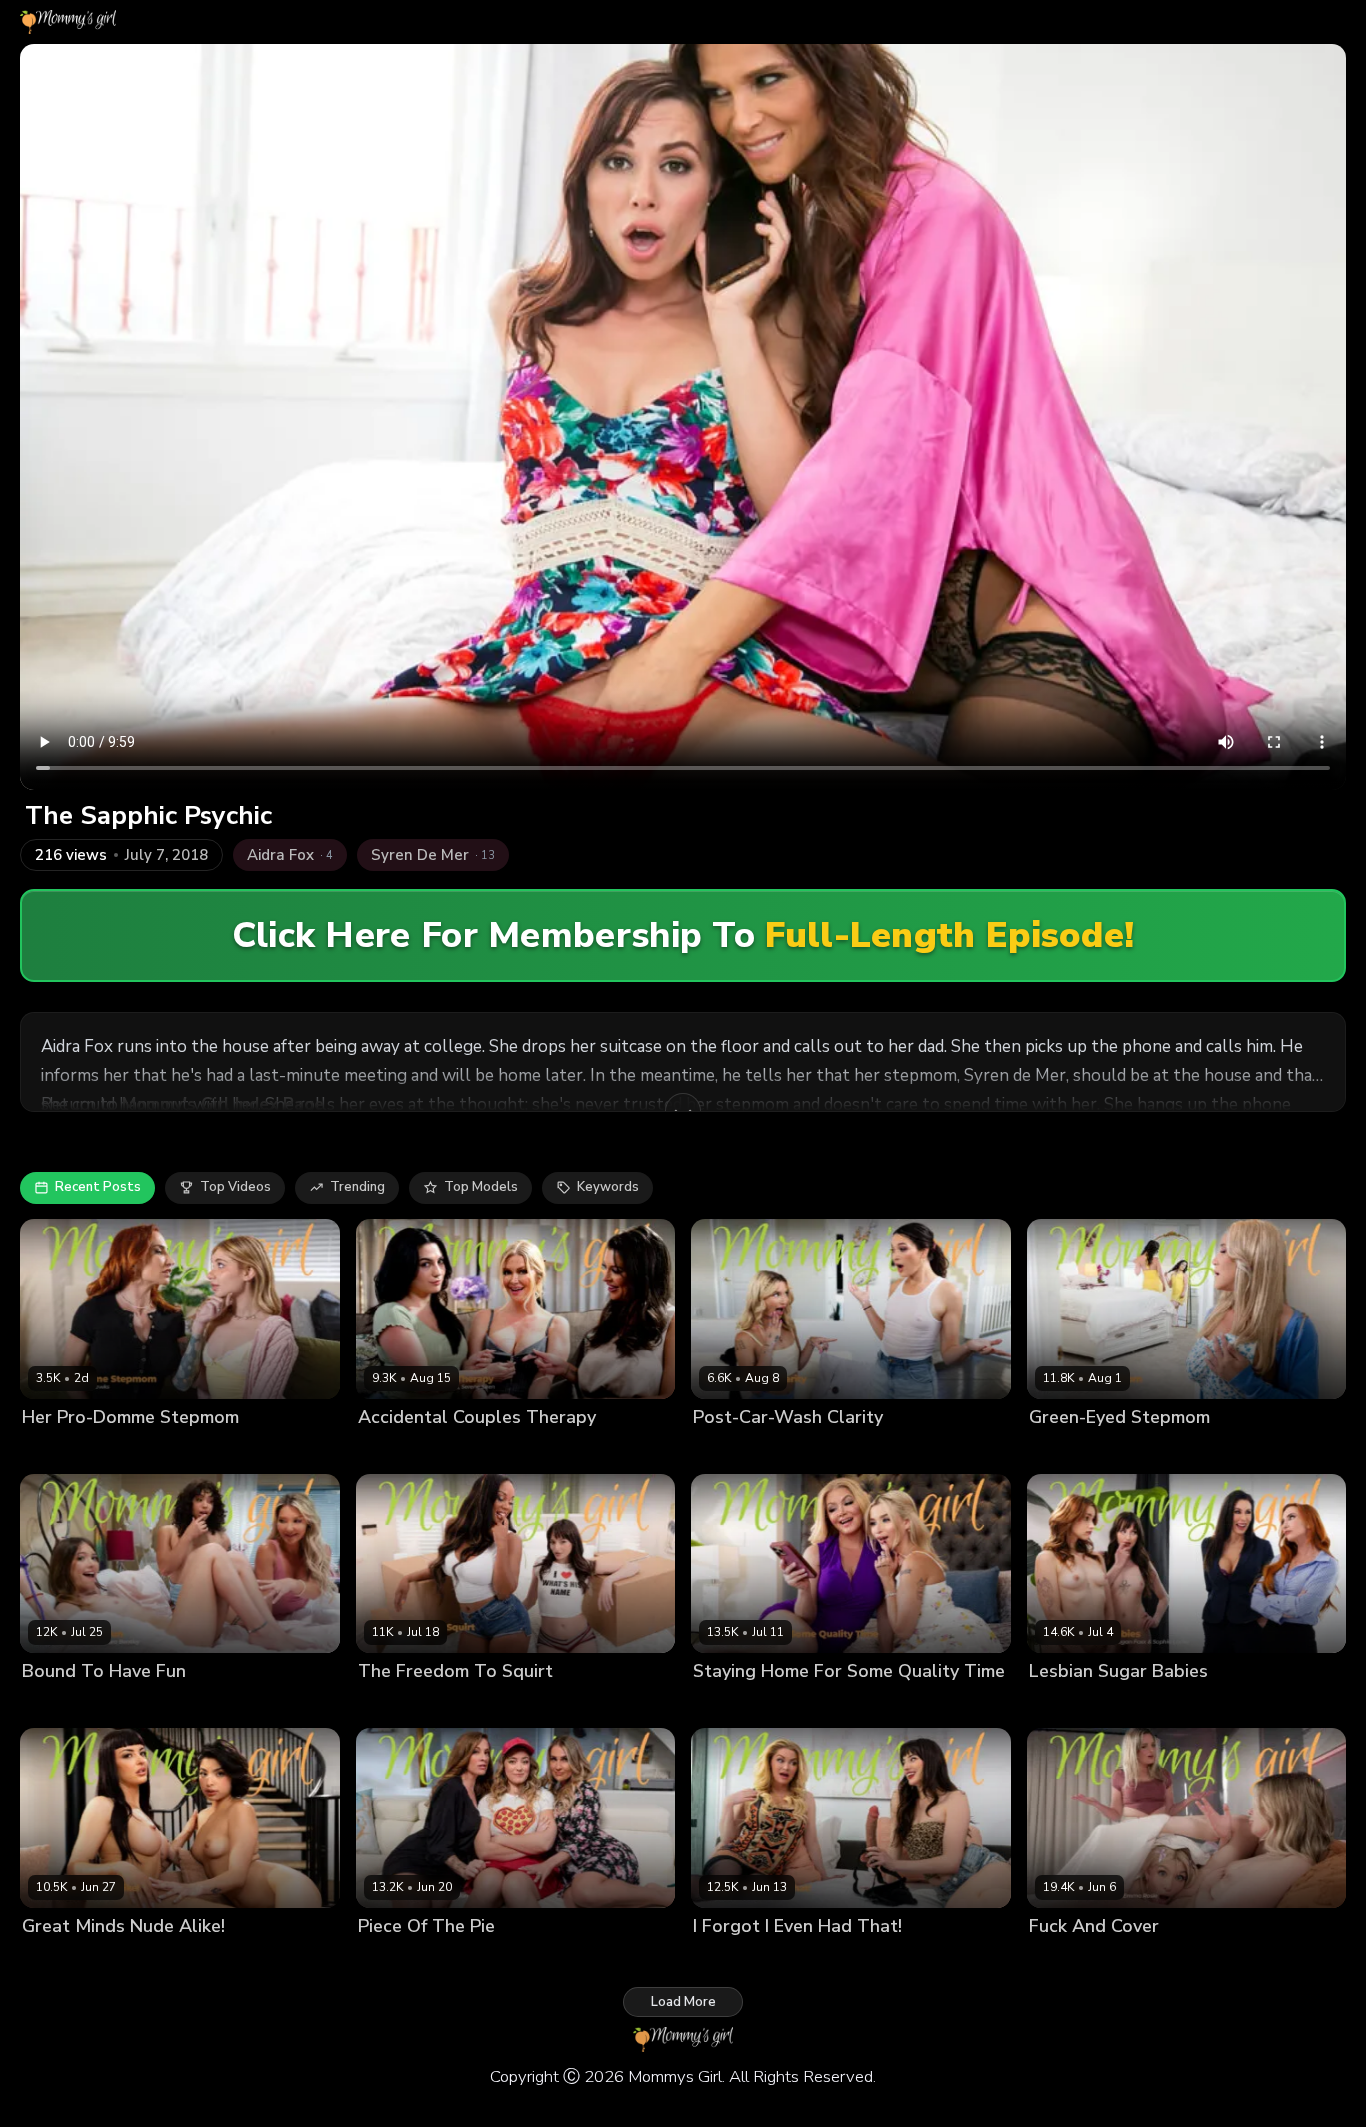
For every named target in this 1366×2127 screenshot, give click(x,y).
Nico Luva (232, 1705)
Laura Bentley (66, 1705)
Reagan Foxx (1239, 1705)
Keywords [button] (608, 1187)
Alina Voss (1150, 1450)
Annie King (477, 1959)
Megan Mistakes (519, 1450)
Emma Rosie (731, 1450)
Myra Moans (155, 1705)
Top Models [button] (481, 1187)
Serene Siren (619, 1450)
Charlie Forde (1071, 1959)
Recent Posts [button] (98, 1187)
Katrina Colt (814, 1450)
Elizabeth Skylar (409, 1450)
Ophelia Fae (1152, 1705)
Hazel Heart (177, 1959)
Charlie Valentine (77, 1959)
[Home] (68, 22)
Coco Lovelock (1167, 1959)
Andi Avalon (397, 1959)
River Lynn (550, 1959)
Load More (683, 2002)
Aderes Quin (1069, 1450)
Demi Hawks (62, 1450)
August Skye (398, 1705)
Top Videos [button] (235, 1187)
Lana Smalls (485, 1705)
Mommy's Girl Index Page (223, 1104)
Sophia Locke (151, 1450)
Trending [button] (357, 1187)
